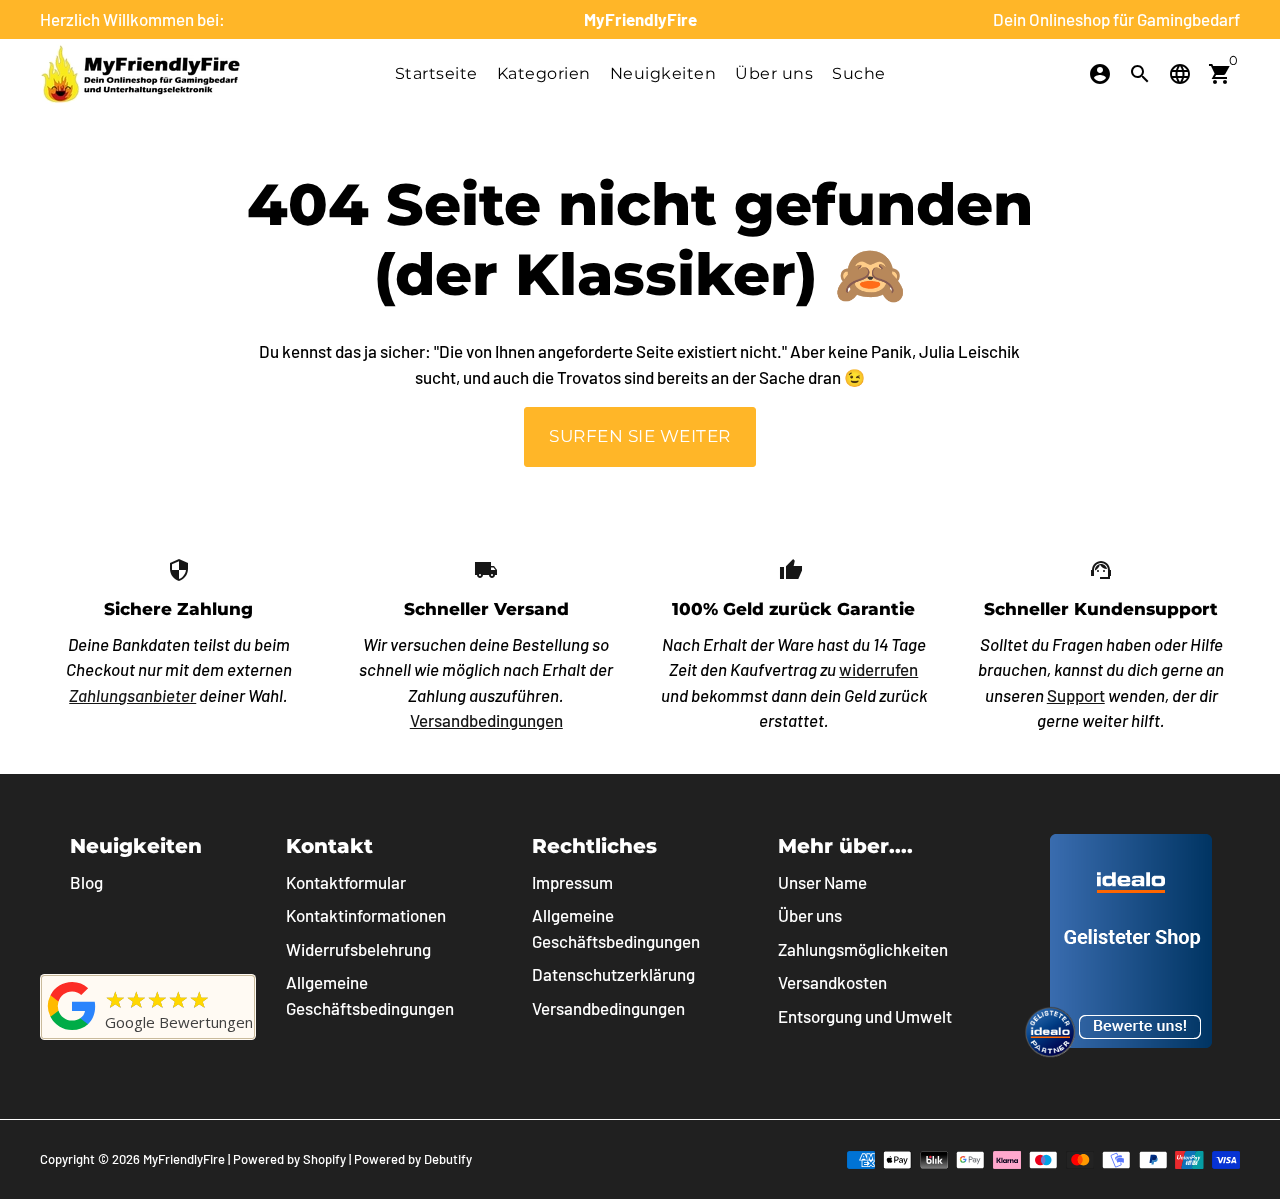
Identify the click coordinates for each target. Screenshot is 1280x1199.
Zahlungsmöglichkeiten (863, 949)
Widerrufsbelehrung (358, 949)
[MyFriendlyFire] (72, 1029)
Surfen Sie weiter (640, 436)
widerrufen (878, 669)
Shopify (324, 1159)
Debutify (448, 1159)
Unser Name (822, 882)
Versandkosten (832, 982)
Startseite (436, 73)
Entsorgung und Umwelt (865, 1016)
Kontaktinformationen (366, 915)
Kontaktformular (346, 882)
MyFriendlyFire (184, 1159)
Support (1076, 695)
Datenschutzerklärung (613, 974)
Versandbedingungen (486, 720)
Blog (86, 882)
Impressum (572, 882)
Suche (859, 73)
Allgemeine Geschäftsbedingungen (370, 995)
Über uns (774, 73)
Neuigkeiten (663, 73)
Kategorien (544, 73)
